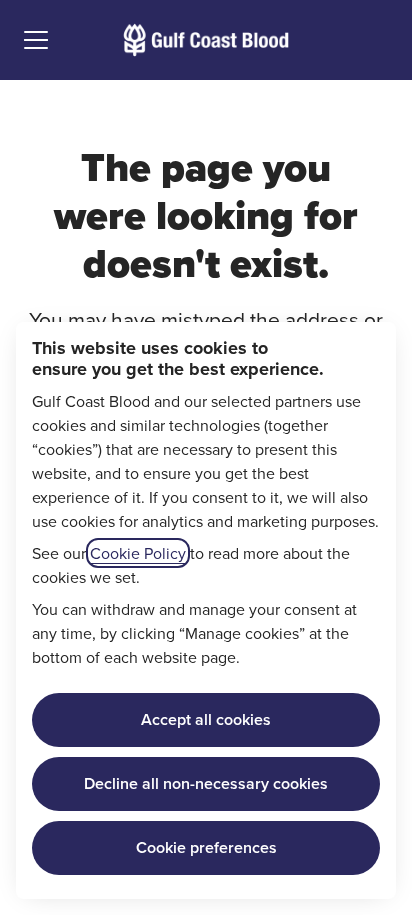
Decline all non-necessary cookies (206, 783)
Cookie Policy (138, 553)
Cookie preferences (206, 847)
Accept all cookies (206, 719)
